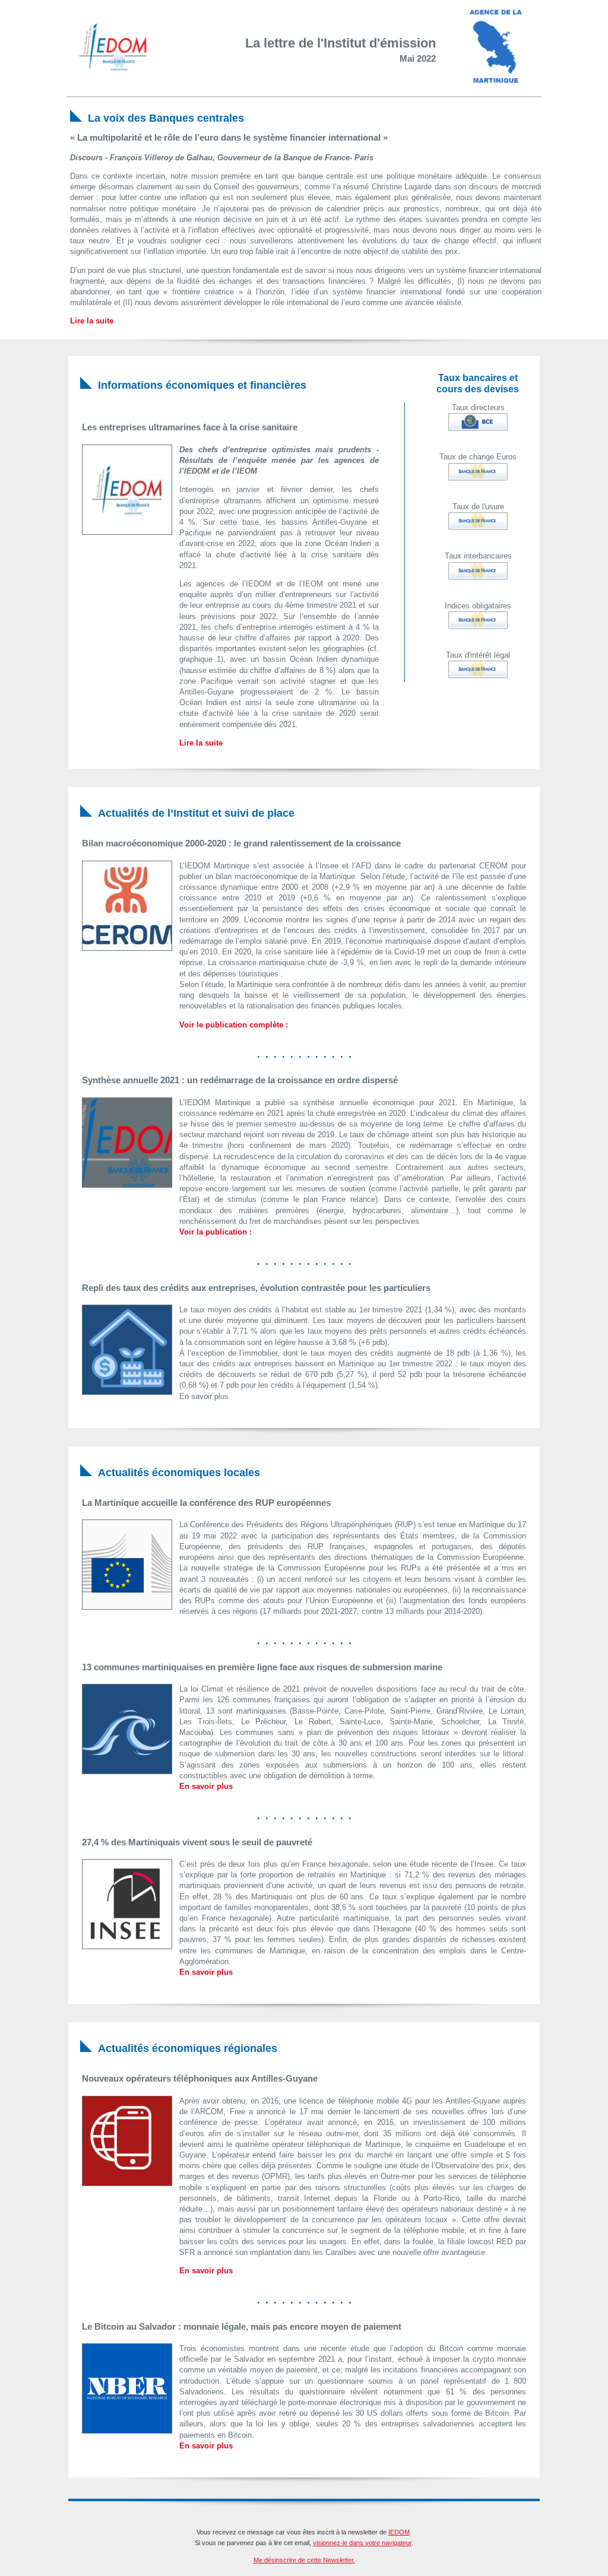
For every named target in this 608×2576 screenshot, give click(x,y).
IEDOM (399, 2532)
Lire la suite (92, 321)
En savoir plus (206, 1786)
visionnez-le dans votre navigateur (362, 2543)
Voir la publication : (216, 1232)
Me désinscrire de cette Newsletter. (304, 2560)
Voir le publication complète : (234, 1025)
